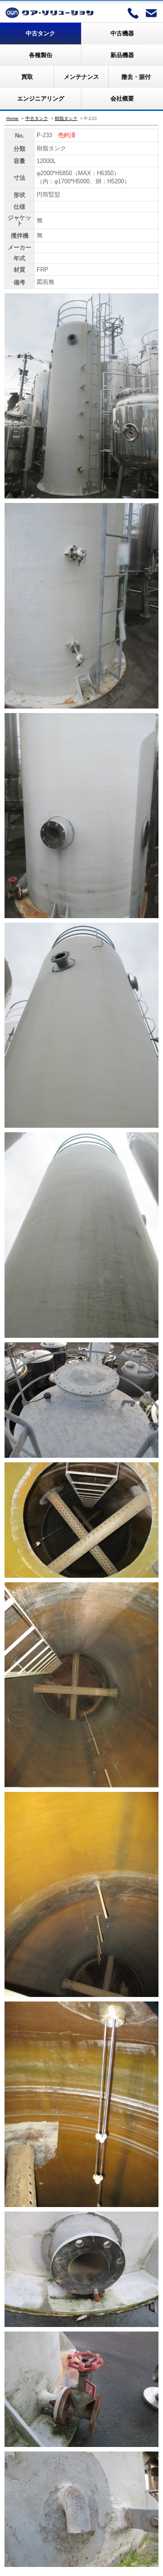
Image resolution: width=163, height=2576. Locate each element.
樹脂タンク (66, 118)
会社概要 (122, 98)
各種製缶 (41, 55)
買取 (27, 77)
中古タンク (41, 33)
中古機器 (122, 33)
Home (12, 118)
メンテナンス (81, 77)
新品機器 (122, 55)
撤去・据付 (136, 77)
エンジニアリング (41, 98)
